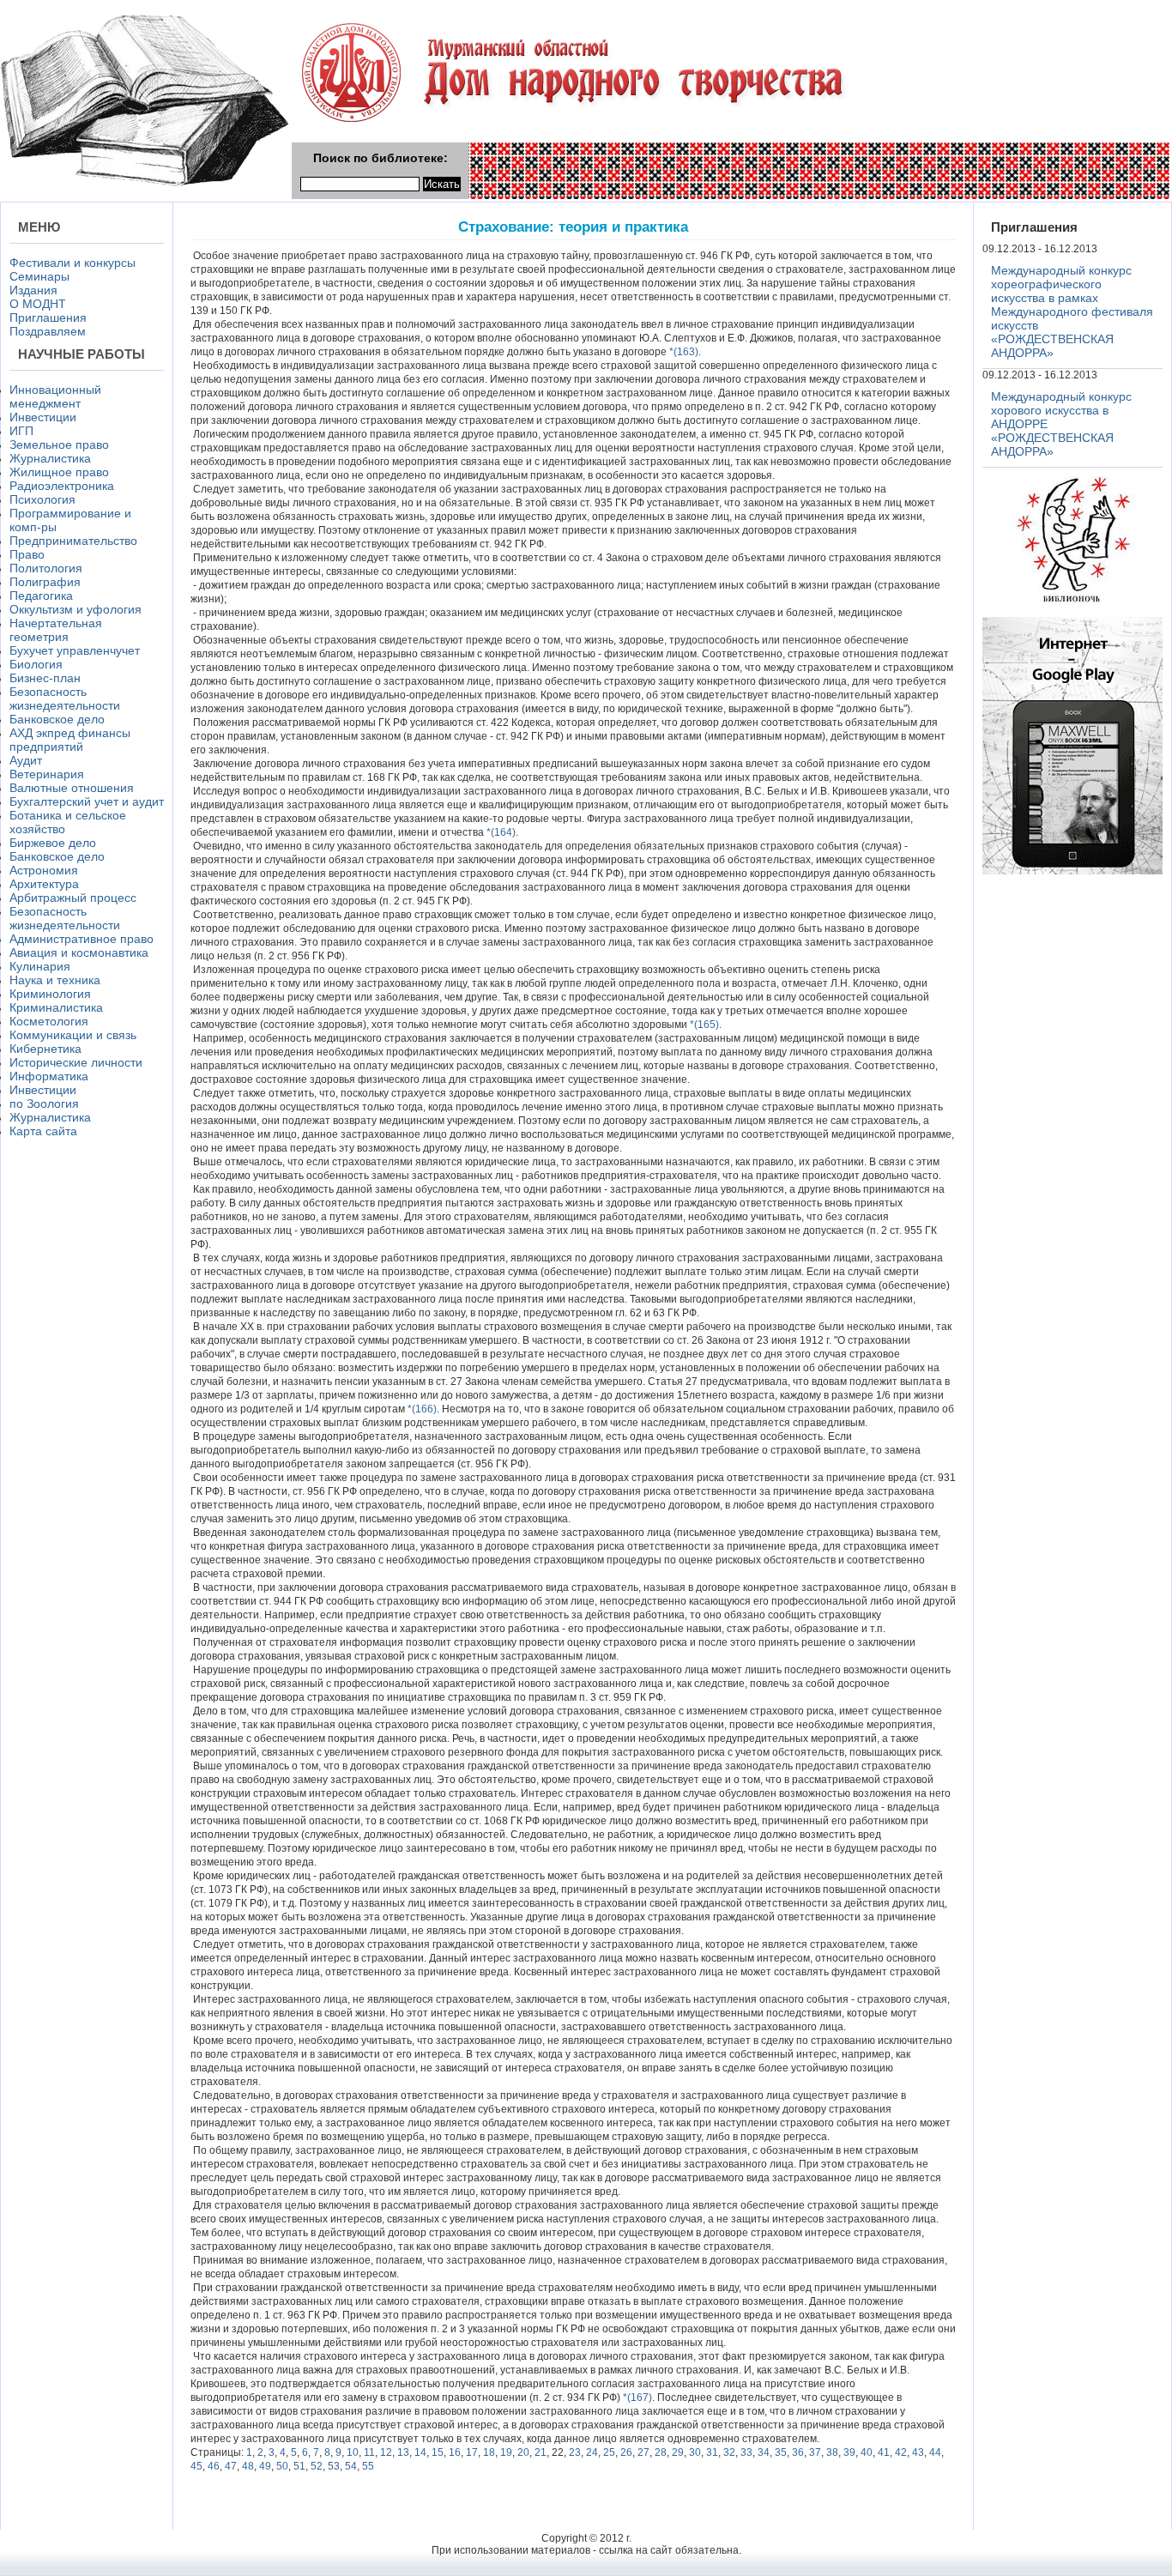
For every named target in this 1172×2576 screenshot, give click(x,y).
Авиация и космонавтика (79, 952)
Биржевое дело (53, 843)
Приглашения (48, 317)
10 (353, 2452)
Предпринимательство (73, 541)
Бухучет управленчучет (75, 650)
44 (935, 2452)
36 (798, 2452)
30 (695, 2452)
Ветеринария (47, 774)
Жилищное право (59, 472)
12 (386, 2452)
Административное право (82, 939)
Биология (36, 664)
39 (849, 2452)
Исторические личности (76, 1062)
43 (918, 2452)
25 (609, 2452)
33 (746, 2452)
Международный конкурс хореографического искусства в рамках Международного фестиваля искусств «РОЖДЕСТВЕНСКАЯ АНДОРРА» (1072, 311)
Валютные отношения (72, 788)
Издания (33, 290)
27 (643, 2452)
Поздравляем (48, 331)
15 (438, 2452)
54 (351, 2466)
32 (729, 2452)
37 (815, 2452)
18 (489, 2452)
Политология (46, 568)
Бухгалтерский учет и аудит (87, 801)
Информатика (49, 1076)
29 (678, 2452)
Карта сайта (43, 1131)
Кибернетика (45, 1049)
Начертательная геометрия (56, 630)
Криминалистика (56, 1007)
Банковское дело (57, 719)
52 (317, 2466)
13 (403, 2452)
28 (661, 2452)
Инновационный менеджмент (55, 396)
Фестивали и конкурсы (72, 263)
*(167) (636, 2398)
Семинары (39, 276)
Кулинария (40, 966)
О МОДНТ (38, 304)
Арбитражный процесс (73, 898)
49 (265, 2466)
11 (369, 2452)
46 (214, 2466)
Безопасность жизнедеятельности (65, 698)
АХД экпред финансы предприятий (70, 740)
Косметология (49, 1021)
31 (712, 2452)
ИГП (21, 431)
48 (248, 2466)
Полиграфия (45, 582)
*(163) (683, 352)
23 (575, 2452)
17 (472, 2452)
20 (523, 2452)
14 (420, 2452)
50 (282, 2466)
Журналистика (50, 458)
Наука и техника (55, 980)
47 (231, 2466)
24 (592, 2452)
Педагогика (41, 596)
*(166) (421, 1409)
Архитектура (44, 884)
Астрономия (44, 870)
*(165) (703, 1025)
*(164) (500, 832)
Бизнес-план (45, 678)
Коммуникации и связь (73, 1035)
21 (541, 2452)
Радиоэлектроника (62, 486)
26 (626, 2452)
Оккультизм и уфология (76, 609)
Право (27, 554)
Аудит (26, 760)
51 (299, 2466)
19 (506, 2452)
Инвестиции (43, 417)
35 (781, 2452)
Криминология (50, 994)
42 (901, 2452)
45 (196, 2466)
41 (884, 2452)
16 (455, 2452)
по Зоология (44, 1104)
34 (764, 2452)
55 (368, 2466)
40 (867, 2452)
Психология (42, 499)
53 (334, 2466)
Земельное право (59, 444)
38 (832, 2452)
